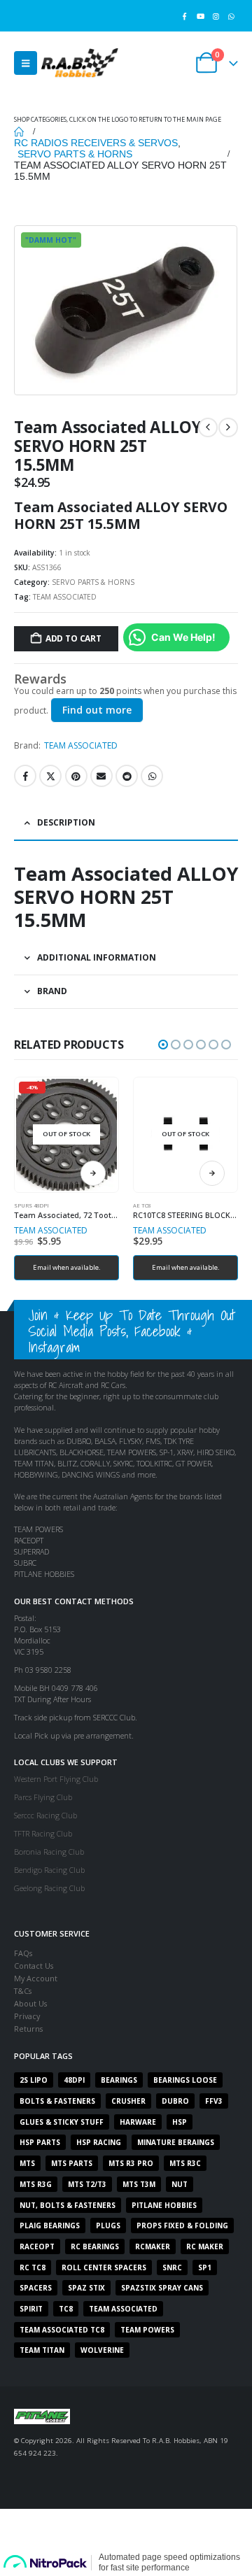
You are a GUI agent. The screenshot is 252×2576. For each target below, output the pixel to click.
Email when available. (67, 1267)
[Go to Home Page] (19, 132)
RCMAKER (153, 2246)
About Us (30, 2003)
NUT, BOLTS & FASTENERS (68, 2205)
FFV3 (214, 2101)
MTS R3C (185, 2163)
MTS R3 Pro (131, 2163)
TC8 (66, 2309)
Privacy (27, 2016)
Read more (93, 1173)
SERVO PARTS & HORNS (93, 582)
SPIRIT (31, 2309)
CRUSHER (128, 2101)
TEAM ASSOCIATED (65, 597)
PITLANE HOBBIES (164, 2205)
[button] (26, 63)
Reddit (127, 776)
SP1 (205, 2267)
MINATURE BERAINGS (176, 2142)
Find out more (97, 710)
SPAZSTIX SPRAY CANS (162, 2288)
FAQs (23, 1953)
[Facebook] (184, 16)
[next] (228, 427)
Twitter (50, 776)
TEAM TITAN (42, 2350)
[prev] (208, 427)
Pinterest (76, 776)
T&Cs (23, 1991)
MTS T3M (139, 2184)
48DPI (74, 2080)
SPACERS (36, 2288)
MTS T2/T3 (87, 2184)
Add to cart (73, 638)
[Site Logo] (80, 63)
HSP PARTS (40, 2142)
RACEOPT (37, 2246)
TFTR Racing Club (43, 1833)
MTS (27, 2163)
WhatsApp (152, 776)
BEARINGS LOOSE (185, 2080)
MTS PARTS (72, 2163)
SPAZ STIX (86, 2288)
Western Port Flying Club (56, 1779)
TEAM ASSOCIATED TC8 (62, 2330)
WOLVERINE (102, 2350)
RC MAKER (205, 2246)
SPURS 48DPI (31, 1205)
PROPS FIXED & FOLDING (182, 2225)
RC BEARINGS (95, 2246)
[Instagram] (216, 16)
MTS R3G (36, 2184)
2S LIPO (34, 2080)
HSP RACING (99, 2142)
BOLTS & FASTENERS (57, 2101)
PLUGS (108, 2225)
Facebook (25, 776)
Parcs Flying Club (43, 1797)
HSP (180, 2122)
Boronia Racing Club (49, 1852)
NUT (180, 2184)
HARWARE (138, 2122)
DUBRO (175, 2101)
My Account (36, 1978)
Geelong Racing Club (49, 1888)
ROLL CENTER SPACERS (104, 2267)
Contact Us (34, 1966)
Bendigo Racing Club (49, 1870)
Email (101, 776)
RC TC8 (33, 2267)
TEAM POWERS (147, 2330)
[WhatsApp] (231, 16)
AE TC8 (142, 1205)
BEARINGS (119, 2080)
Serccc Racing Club (45, 1815)
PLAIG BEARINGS (50, 2225)
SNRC (172, 2267)
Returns (28, 2029)
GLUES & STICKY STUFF (62, 2122)
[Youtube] (200, 16)
